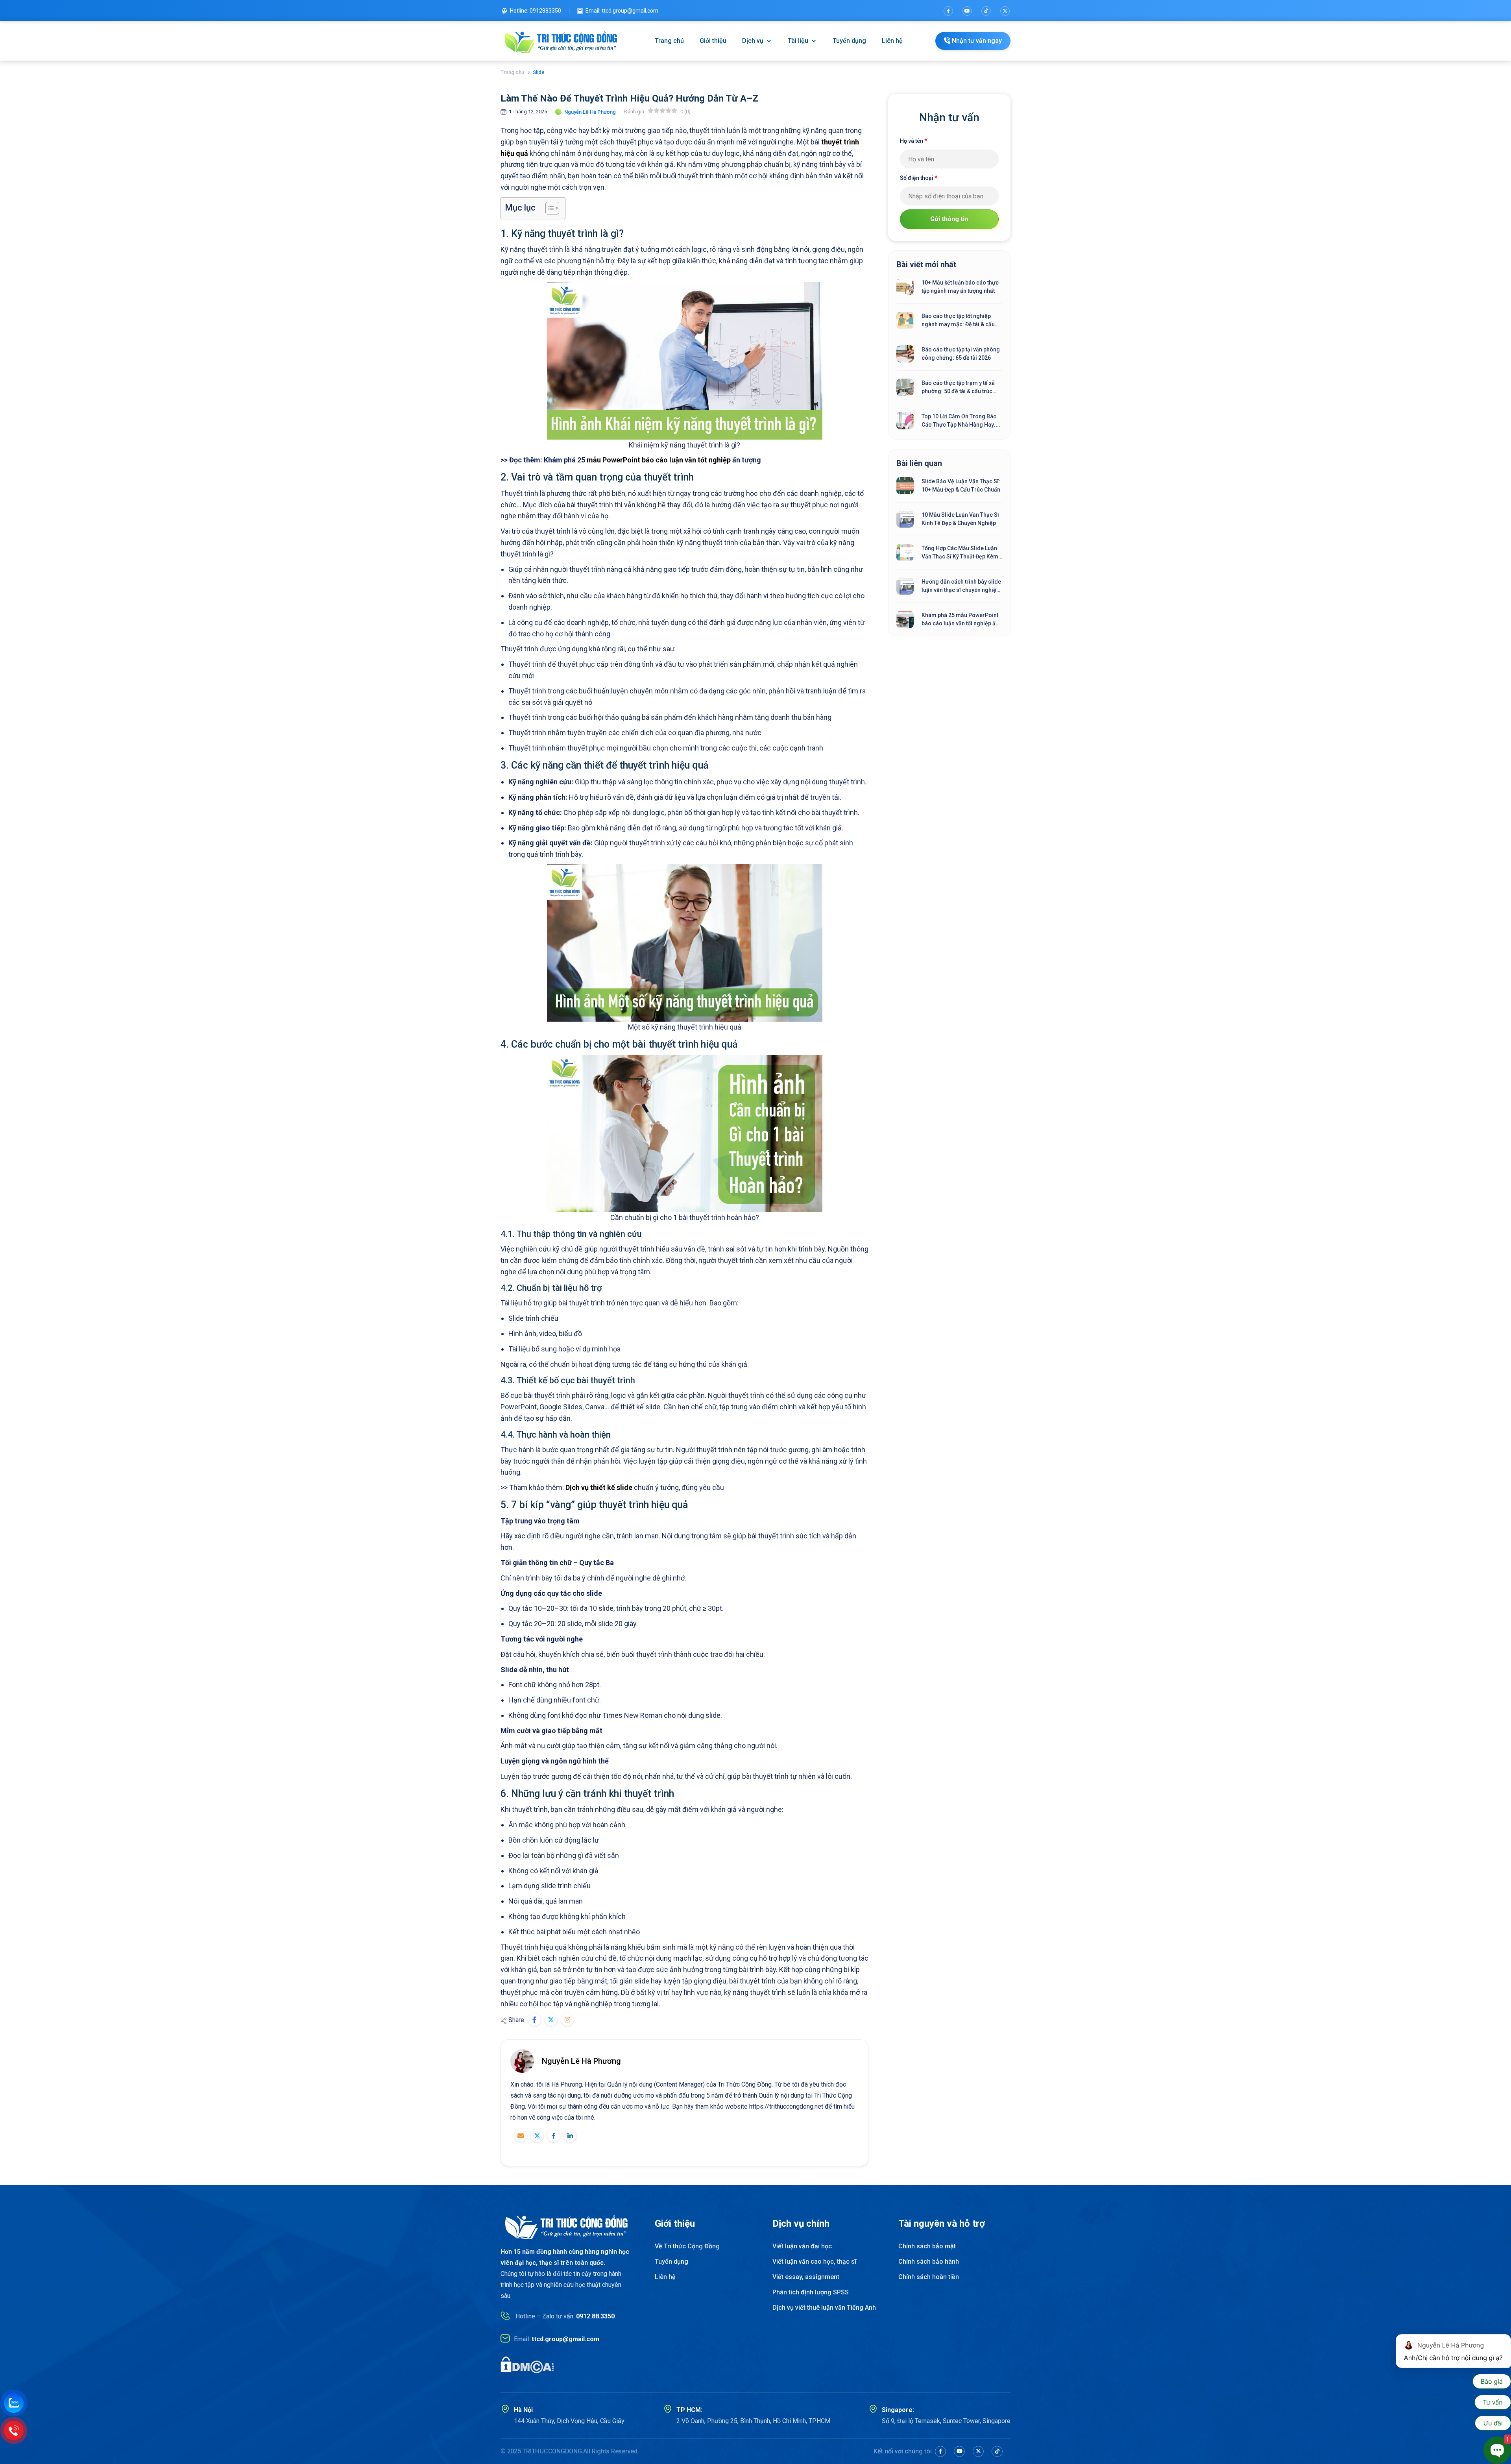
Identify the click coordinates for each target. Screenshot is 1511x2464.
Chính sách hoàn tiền (929, 2277)
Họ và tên (913, 141)
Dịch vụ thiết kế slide (599, 1487)
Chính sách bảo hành (929, 2262)
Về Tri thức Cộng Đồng (687, 2246)
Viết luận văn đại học (802, 2246)
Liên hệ (892, 41)
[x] (978, 2451)
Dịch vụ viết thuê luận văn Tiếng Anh (824, 2308)
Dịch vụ (753, 41)
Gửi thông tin (949, 219)
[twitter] (1005, 11)
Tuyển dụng (849, 41)
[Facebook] (948, 11)
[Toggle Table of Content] (548, 208)
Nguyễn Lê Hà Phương (581, 2061)
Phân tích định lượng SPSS (811, 2292)
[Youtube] (967, 11)
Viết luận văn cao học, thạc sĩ (814, 2262)
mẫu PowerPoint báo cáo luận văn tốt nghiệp (659, 460)
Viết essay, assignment (806, 2277)
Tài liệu (798, 41)
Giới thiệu (713, 41)
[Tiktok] (986, 11)
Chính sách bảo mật (927, 2246)
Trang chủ (669, 41)
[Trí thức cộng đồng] (561, 41)
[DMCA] (527, 2364)
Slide (539, 72)
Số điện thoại (919, 178)
